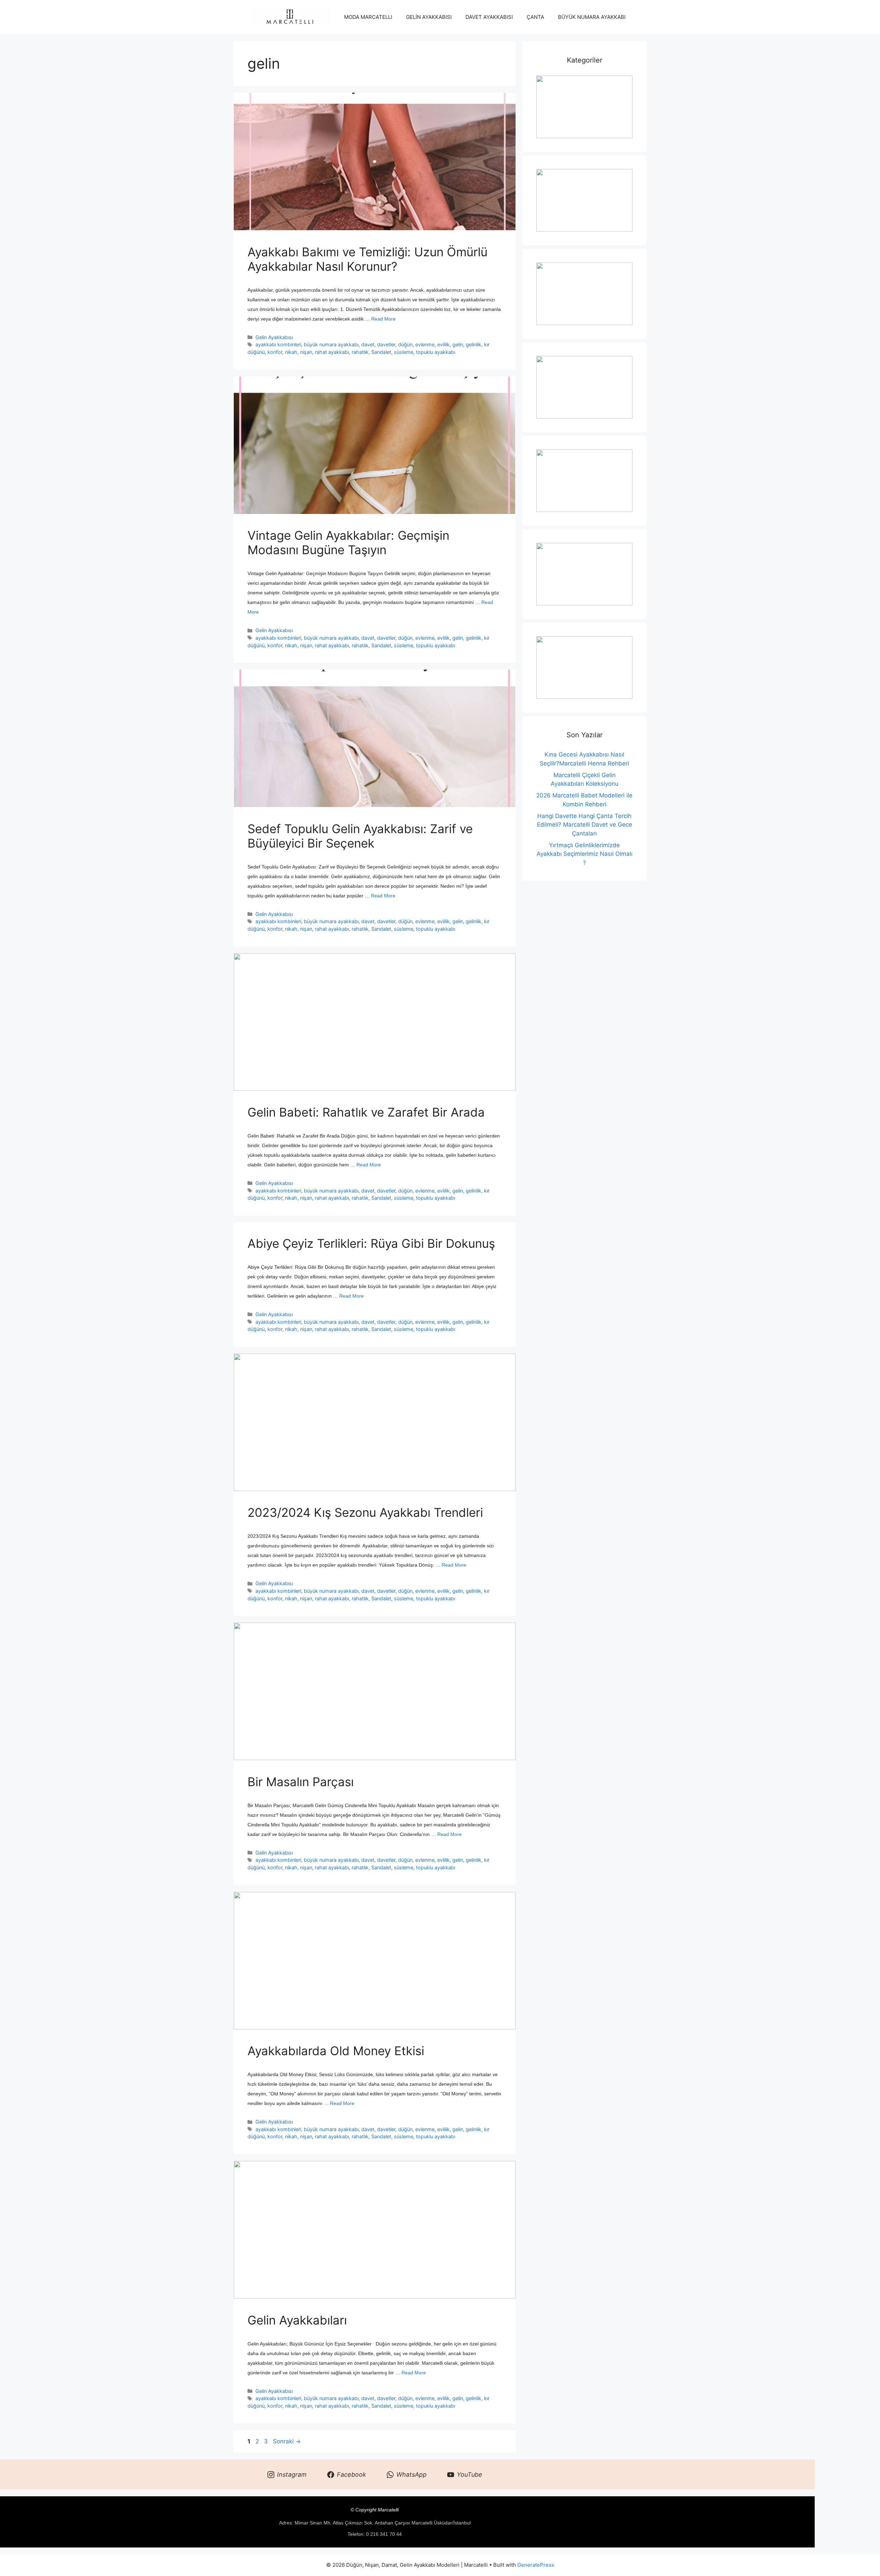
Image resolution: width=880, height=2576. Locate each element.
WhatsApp (411, 2474)
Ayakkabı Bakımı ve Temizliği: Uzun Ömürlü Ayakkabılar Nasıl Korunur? (367, 259)
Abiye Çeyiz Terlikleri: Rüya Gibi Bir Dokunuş (371, 1243)
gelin (458, 344)
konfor (275, 352)
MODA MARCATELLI (368, 17)
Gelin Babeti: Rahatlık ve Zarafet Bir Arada (366, 1112)
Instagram (292, 2474)
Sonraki (287, 2441)
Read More (383, 319)
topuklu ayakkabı (436, 352)
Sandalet (381, 352)
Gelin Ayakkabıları (297, 2320)
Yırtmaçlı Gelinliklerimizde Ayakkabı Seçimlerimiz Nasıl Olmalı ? (585, 854)
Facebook (351, 2474)
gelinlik (474, 344)
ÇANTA (535, 17)
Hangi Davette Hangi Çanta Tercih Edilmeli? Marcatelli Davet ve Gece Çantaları (585, 825)
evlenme (425, 344)
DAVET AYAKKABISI (489, 17)
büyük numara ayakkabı (331, 344)
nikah (291, 352)
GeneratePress (536, 2565)
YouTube (470, 2474)
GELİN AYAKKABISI (429, 17)
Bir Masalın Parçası (301, 1782)
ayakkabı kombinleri (278, 344)
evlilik (443, 344)
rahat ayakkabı (332, 352)
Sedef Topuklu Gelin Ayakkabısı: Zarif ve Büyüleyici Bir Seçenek (360, 836)
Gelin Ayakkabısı (274, 337)
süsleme (404, 352)
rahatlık (360, 352)
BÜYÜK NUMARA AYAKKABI (592, 17)
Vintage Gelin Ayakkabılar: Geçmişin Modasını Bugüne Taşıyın (348, 542)
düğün (405, 344)
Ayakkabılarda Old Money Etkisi (336, 2051)
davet (368, 344)
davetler (386, 344)
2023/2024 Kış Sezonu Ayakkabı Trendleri (365, 1512)
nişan (306, 352)
